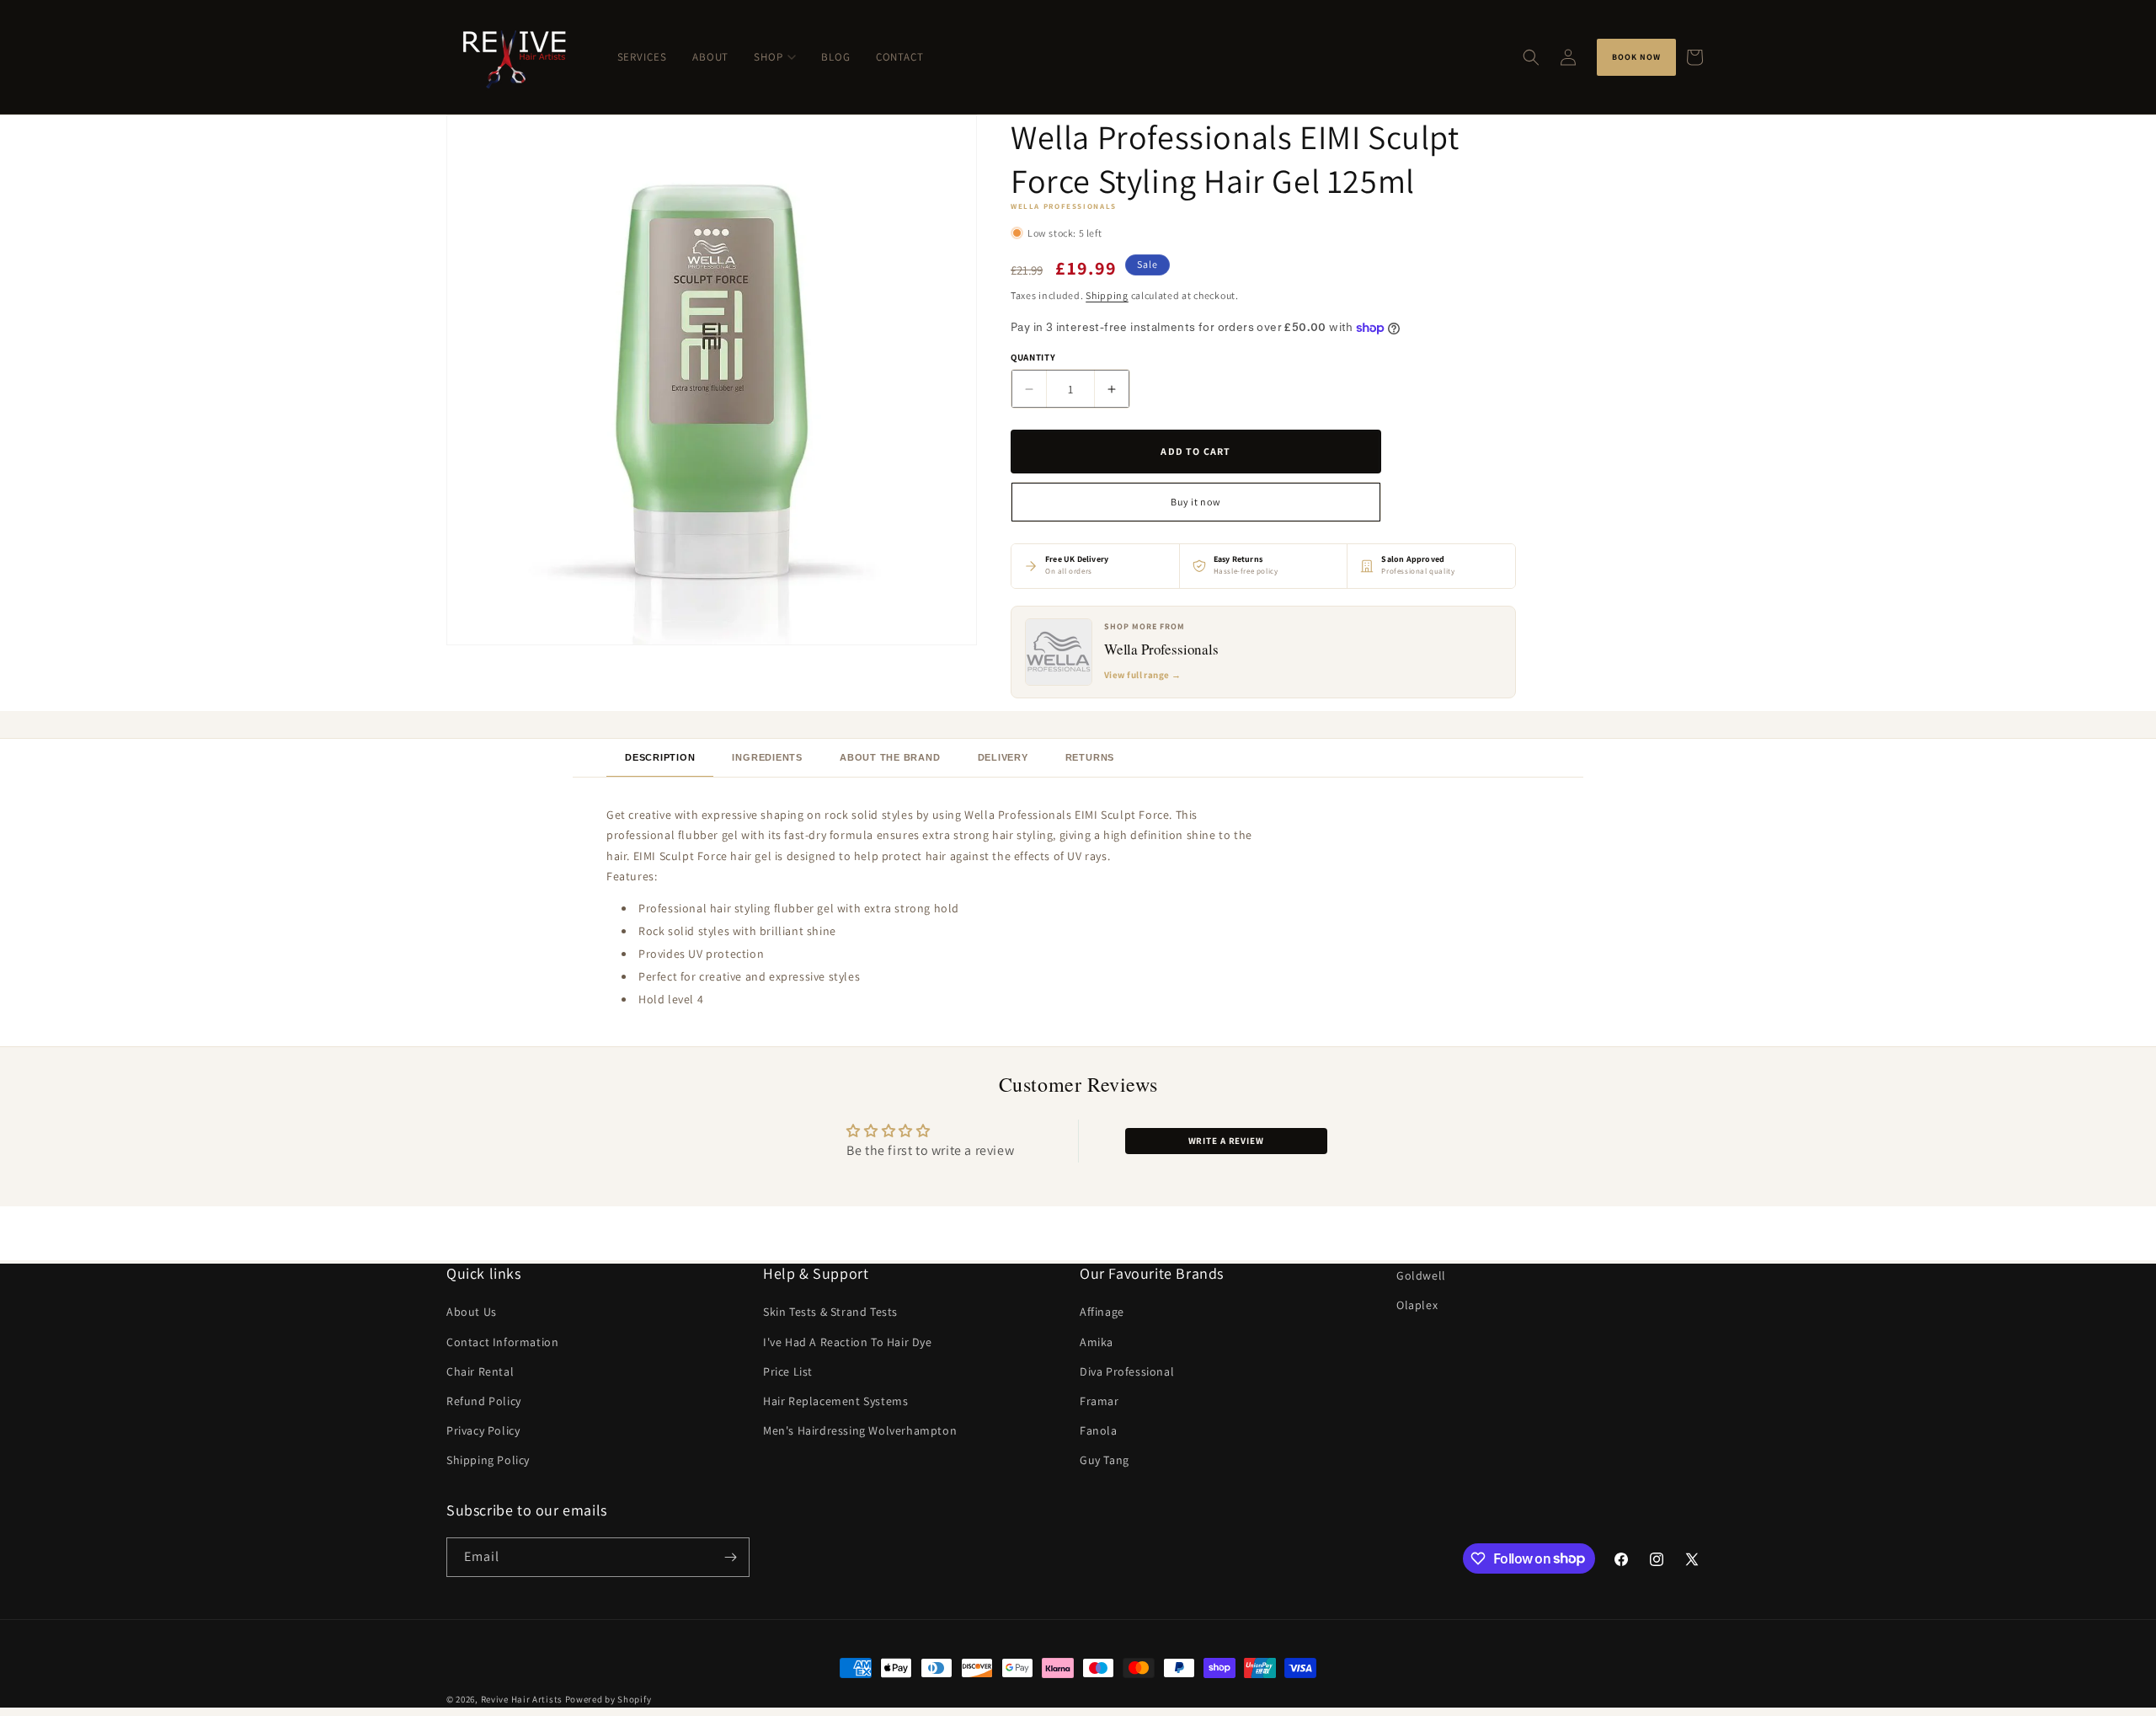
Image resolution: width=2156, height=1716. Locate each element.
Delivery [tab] (1003, 757)
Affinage (1102, 1312)
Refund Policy (484, 1401)
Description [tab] (660, 757)
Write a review (1226, 1141)
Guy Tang (1105, 1460)
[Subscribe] (730, 1557)
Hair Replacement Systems (835, 1401)
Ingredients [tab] (767, 757)
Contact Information (502, 1341)
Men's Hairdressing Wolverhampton (860, 1430)
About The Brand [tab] (890, 757)
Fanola (1099, 1430)
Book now (1636, 57)
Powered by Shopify (608, 1699)
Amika (1097, 1341)
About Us (472, 1312)
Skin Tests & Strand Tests (830, 1312)
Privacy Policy (483, 1430)
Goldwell (1421, 1275)
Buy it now (1195, 502)
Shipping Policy (488, 1460)
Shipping (1107, 295)
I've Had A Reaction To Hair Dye (848, 1341)
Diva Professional (1127, 1371)
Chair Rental (480, 1371)
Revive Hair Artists (522, 1699)
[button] (1531, 57)
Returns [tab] (1090, 757)
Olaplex (1417, 1305)
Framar (1099, 1401)
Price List (788, 1371)
